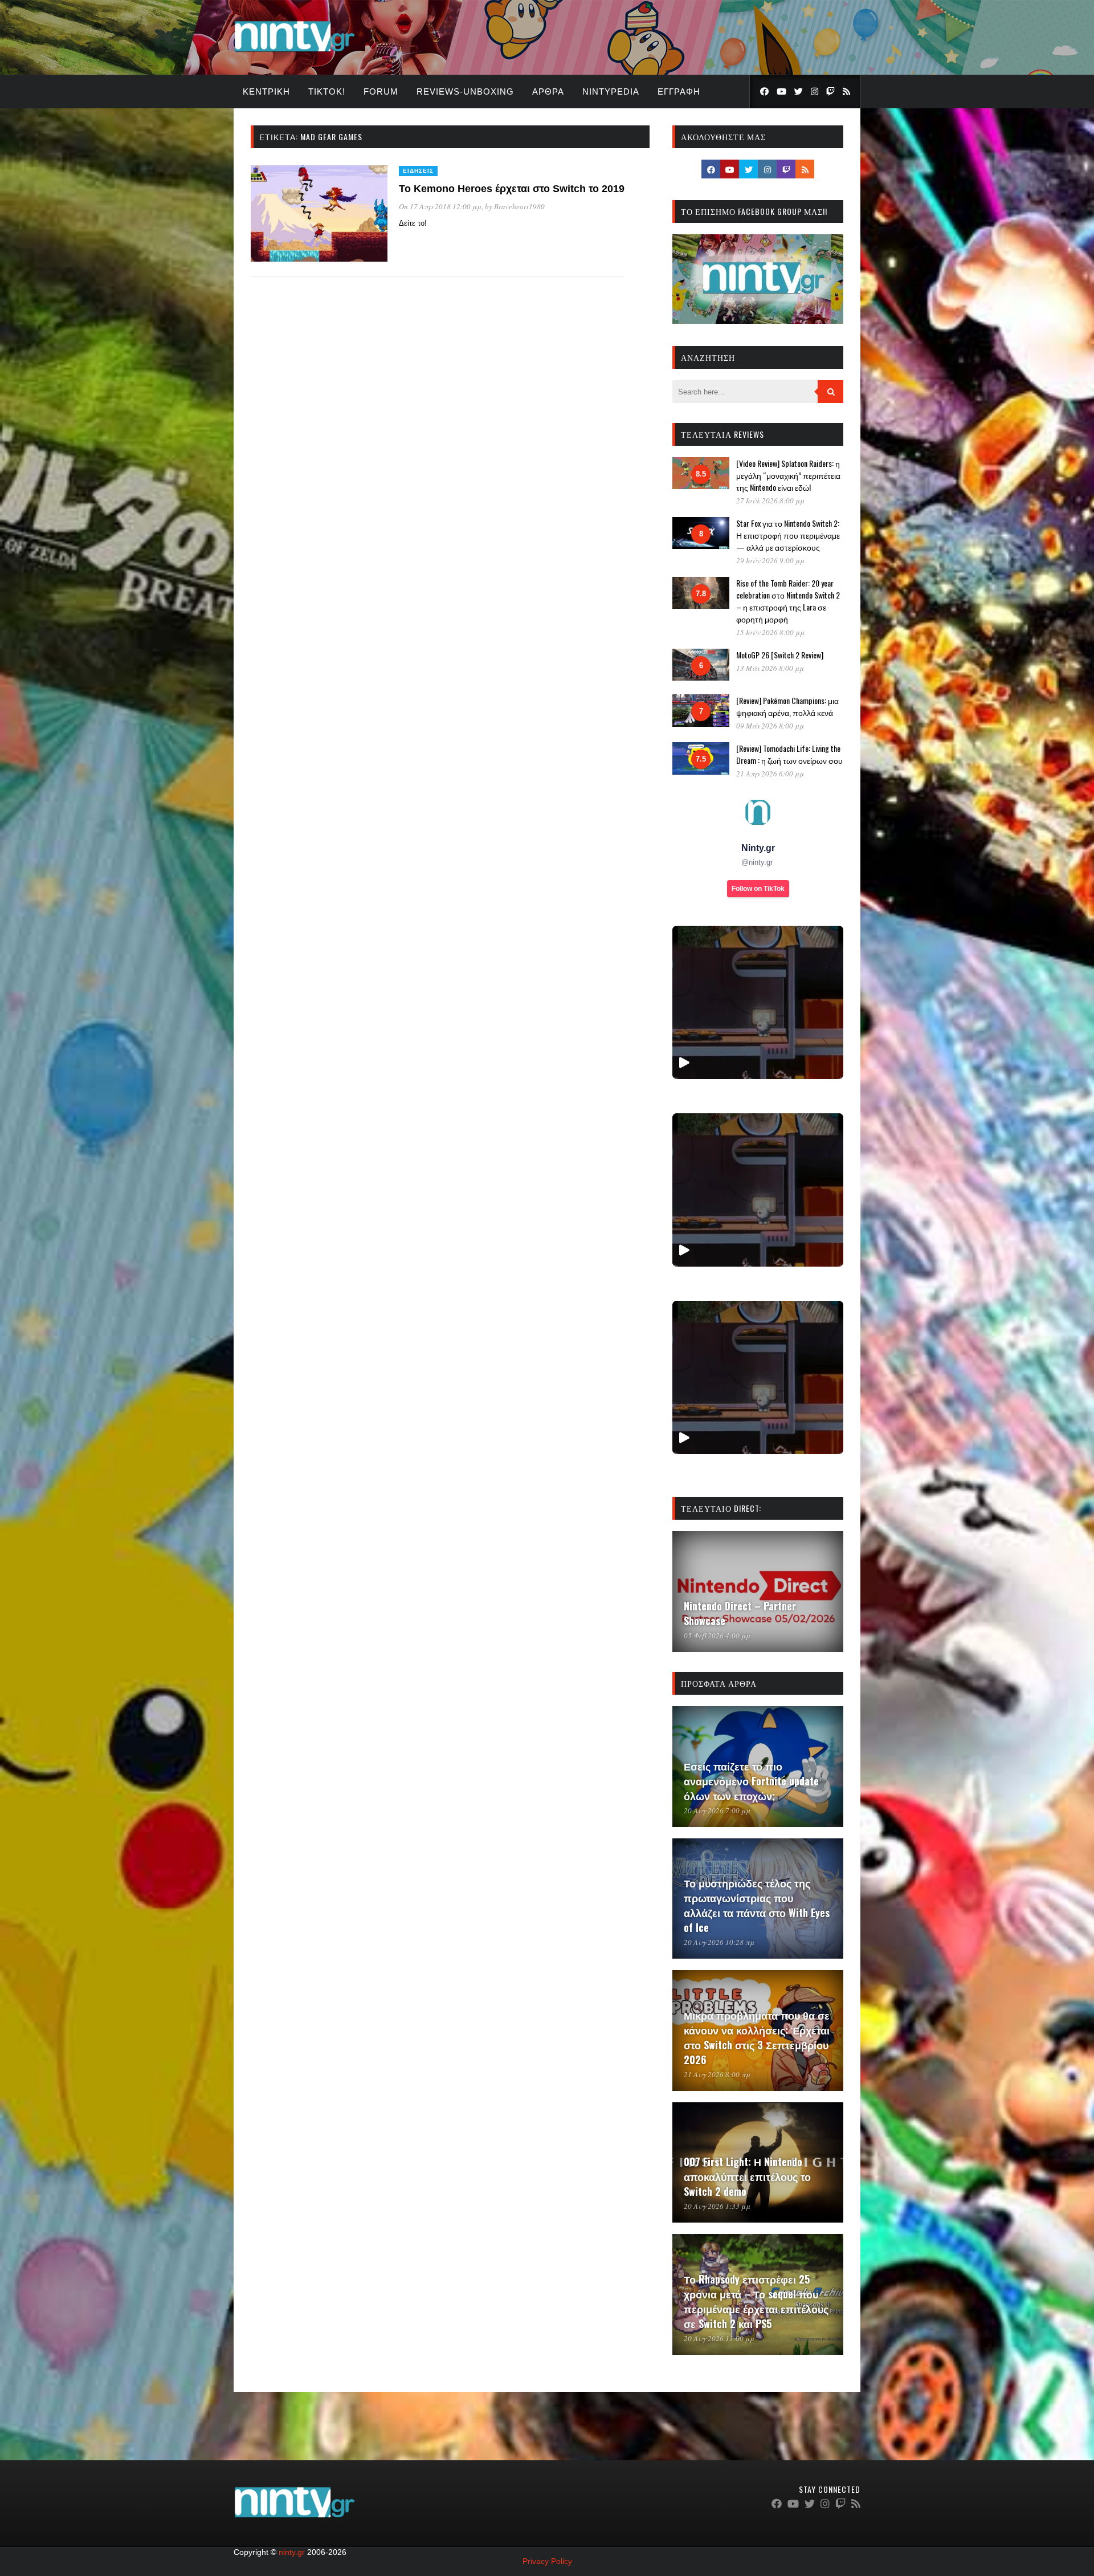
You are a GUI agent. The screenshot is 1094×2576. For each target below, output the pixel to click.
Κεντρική (266, 91)
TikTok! (327, 91)
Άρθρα (548, 91)
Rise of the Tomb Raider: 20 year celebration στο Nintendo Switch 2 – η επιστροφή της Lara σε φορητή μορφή (788, 601)
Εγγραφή (679, 91)
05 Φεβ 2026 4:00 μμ (717, 1635)
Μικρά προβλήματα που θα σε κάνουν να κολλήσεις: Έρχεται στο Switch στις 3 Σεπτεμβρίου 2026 (757, 2037)
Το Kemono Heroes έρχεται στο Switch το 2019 (512, 189)
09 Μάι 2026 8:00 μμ (770, 726)
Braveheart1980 (519, 206)
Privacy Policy (547, 2561)
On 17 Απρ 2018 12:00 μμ (440, 206)
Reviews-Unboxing (465, 91)
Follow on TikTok (758, 889)
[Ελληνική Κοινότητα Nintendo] (294, 53)
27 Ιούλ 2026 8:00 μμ (770, 500)
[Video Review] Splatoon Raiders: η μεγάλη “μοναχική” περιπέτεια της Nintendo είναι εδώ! (788, 475)
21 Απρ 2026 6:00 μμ (770, 774)
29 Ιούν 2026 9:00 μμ (770, 560)
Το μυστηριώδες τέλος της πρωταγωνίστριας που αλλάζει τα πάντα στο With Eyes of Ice (757, 1905)
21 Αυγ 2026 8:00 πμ (717, 2074)
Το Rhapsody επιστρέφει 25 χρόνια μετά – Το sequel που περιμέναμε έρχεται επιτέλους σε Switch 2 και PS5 (756, 2301)
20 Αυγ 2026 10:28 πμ (719, 1942)
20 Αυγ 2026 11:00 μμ (719, 2338)
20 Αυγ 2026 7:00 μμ (717, 1810)
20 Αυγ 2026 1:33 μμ (717, 2206)
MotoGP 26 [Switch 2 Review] (780, 655)
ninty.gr (292, 2552)
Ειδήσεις (418, 171)
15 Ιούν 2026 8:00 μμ (770, 632)
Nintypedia (611, 91)
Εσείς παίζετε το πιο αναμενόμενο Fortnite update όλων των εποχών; (751, 1781)
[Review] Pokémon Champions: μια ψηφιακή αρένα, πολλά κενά (787, 706)
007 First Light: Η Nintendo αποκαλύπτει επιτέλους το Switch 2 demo (747, 2176)
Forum (381, 91)
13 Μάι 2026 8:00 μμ (770, 668)
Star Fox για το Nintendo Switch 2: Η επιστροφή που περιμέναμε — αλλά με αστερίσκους (788, 535)
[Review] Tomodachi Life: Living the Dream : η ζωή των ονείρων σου (789, 754)
